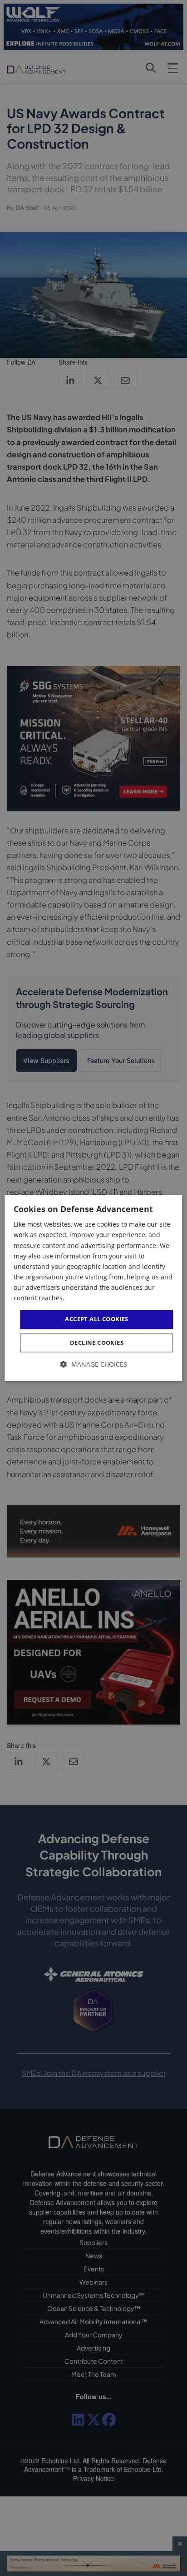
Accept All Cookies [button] (96, 1319)
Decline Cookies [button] (97, 1343)
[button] (94, 1364)
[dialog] (93, 1288)
